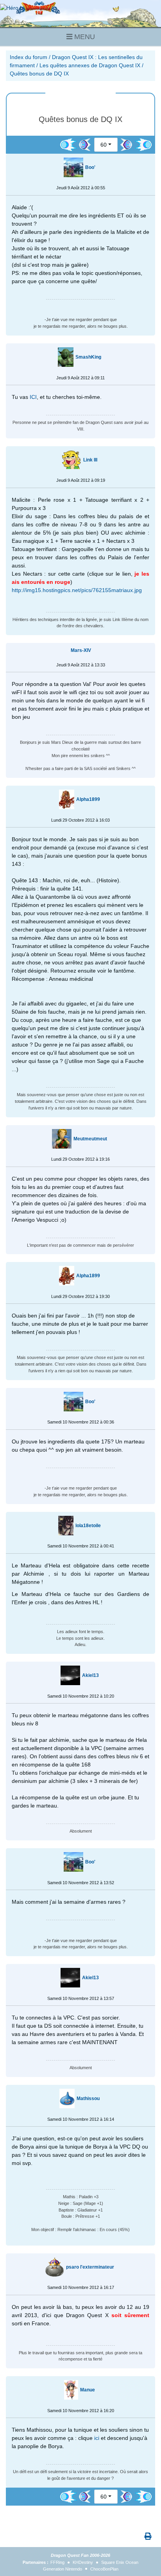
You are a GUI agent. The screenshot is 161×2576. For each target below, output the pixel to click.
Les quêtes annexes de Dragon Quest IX (90, 65)
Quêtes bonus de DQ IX (39, 74)
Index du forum (29, 57)
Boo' (90, 167)
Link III (90, 460)
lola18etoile (88, 1526)
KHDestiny (83, 2562)
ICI (33, 397)
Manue (88, 2390)
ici (97, 2438)
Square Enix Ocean (120, 2562)
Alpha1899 (88, 799)
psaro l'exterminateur (90, 2267)
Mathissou (88, 2098)
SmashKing (88, 357)
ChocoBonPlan (104, 2569)
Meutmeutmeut (90, 1139)
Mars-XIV (81, 650)
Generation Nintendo (63, 2569)
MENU (84, 37)
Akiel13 (90, 1675)
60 (104, 145)
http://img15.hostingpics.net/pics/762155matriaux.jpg (77, 590)
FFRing (57, 2562)
